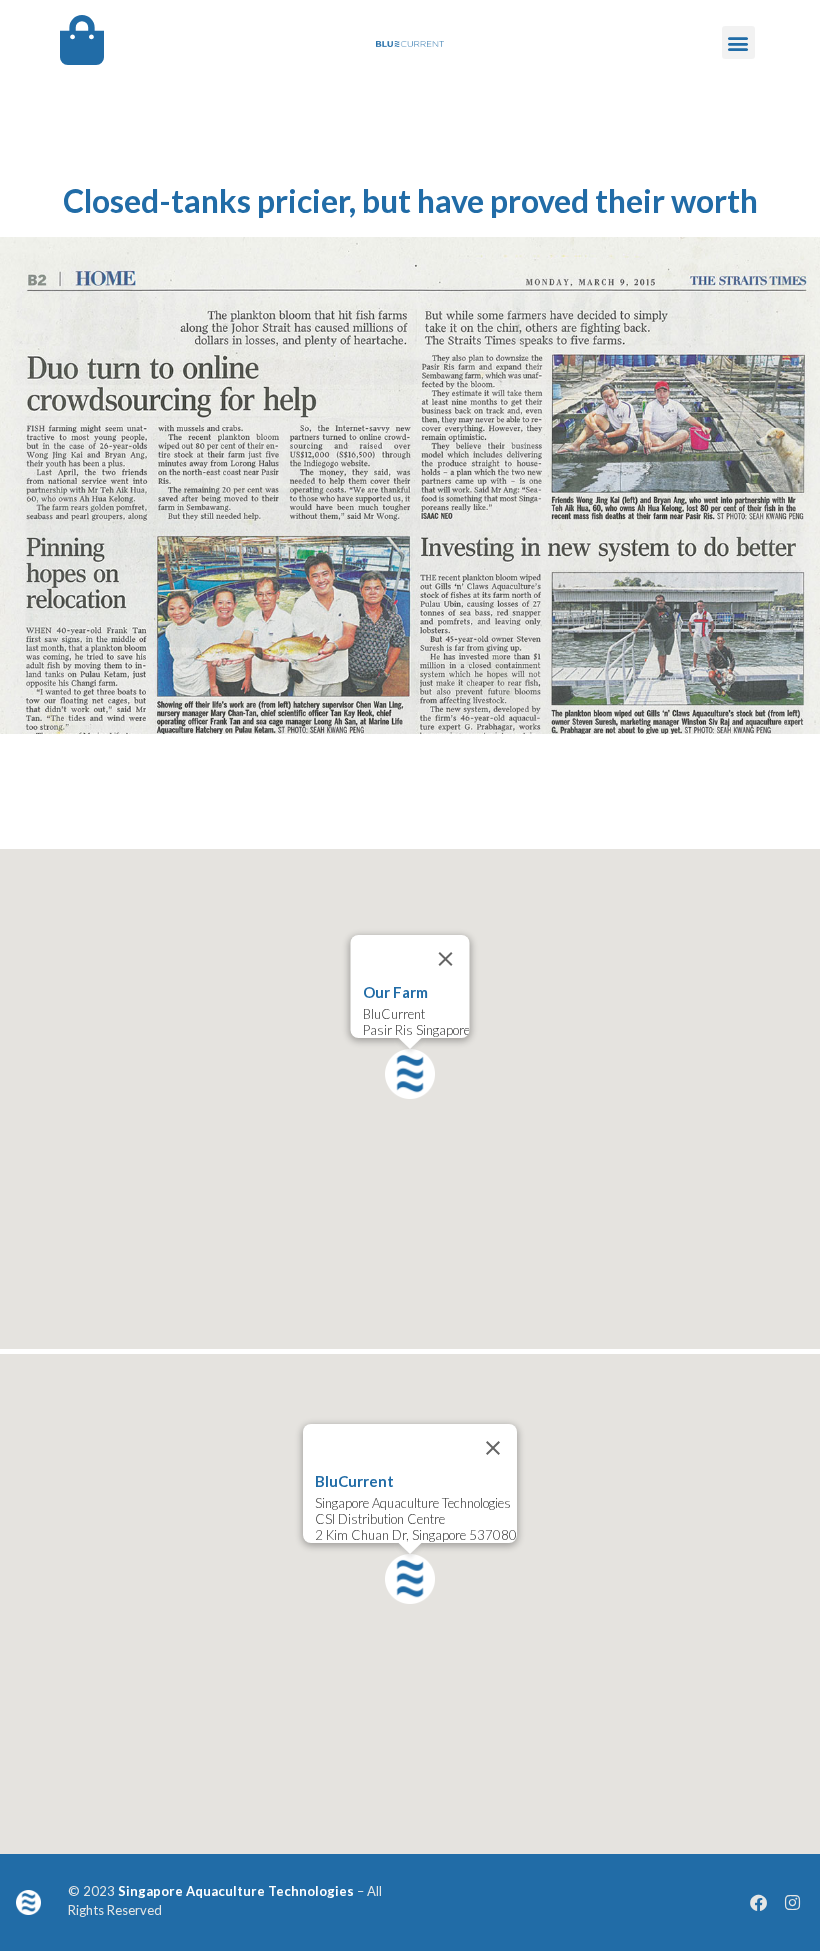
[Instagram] (793, 1902)
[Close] (446, 959)
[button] (738, 42)
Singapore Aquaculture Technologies (236, 1891)
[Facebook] (759, 1902)
